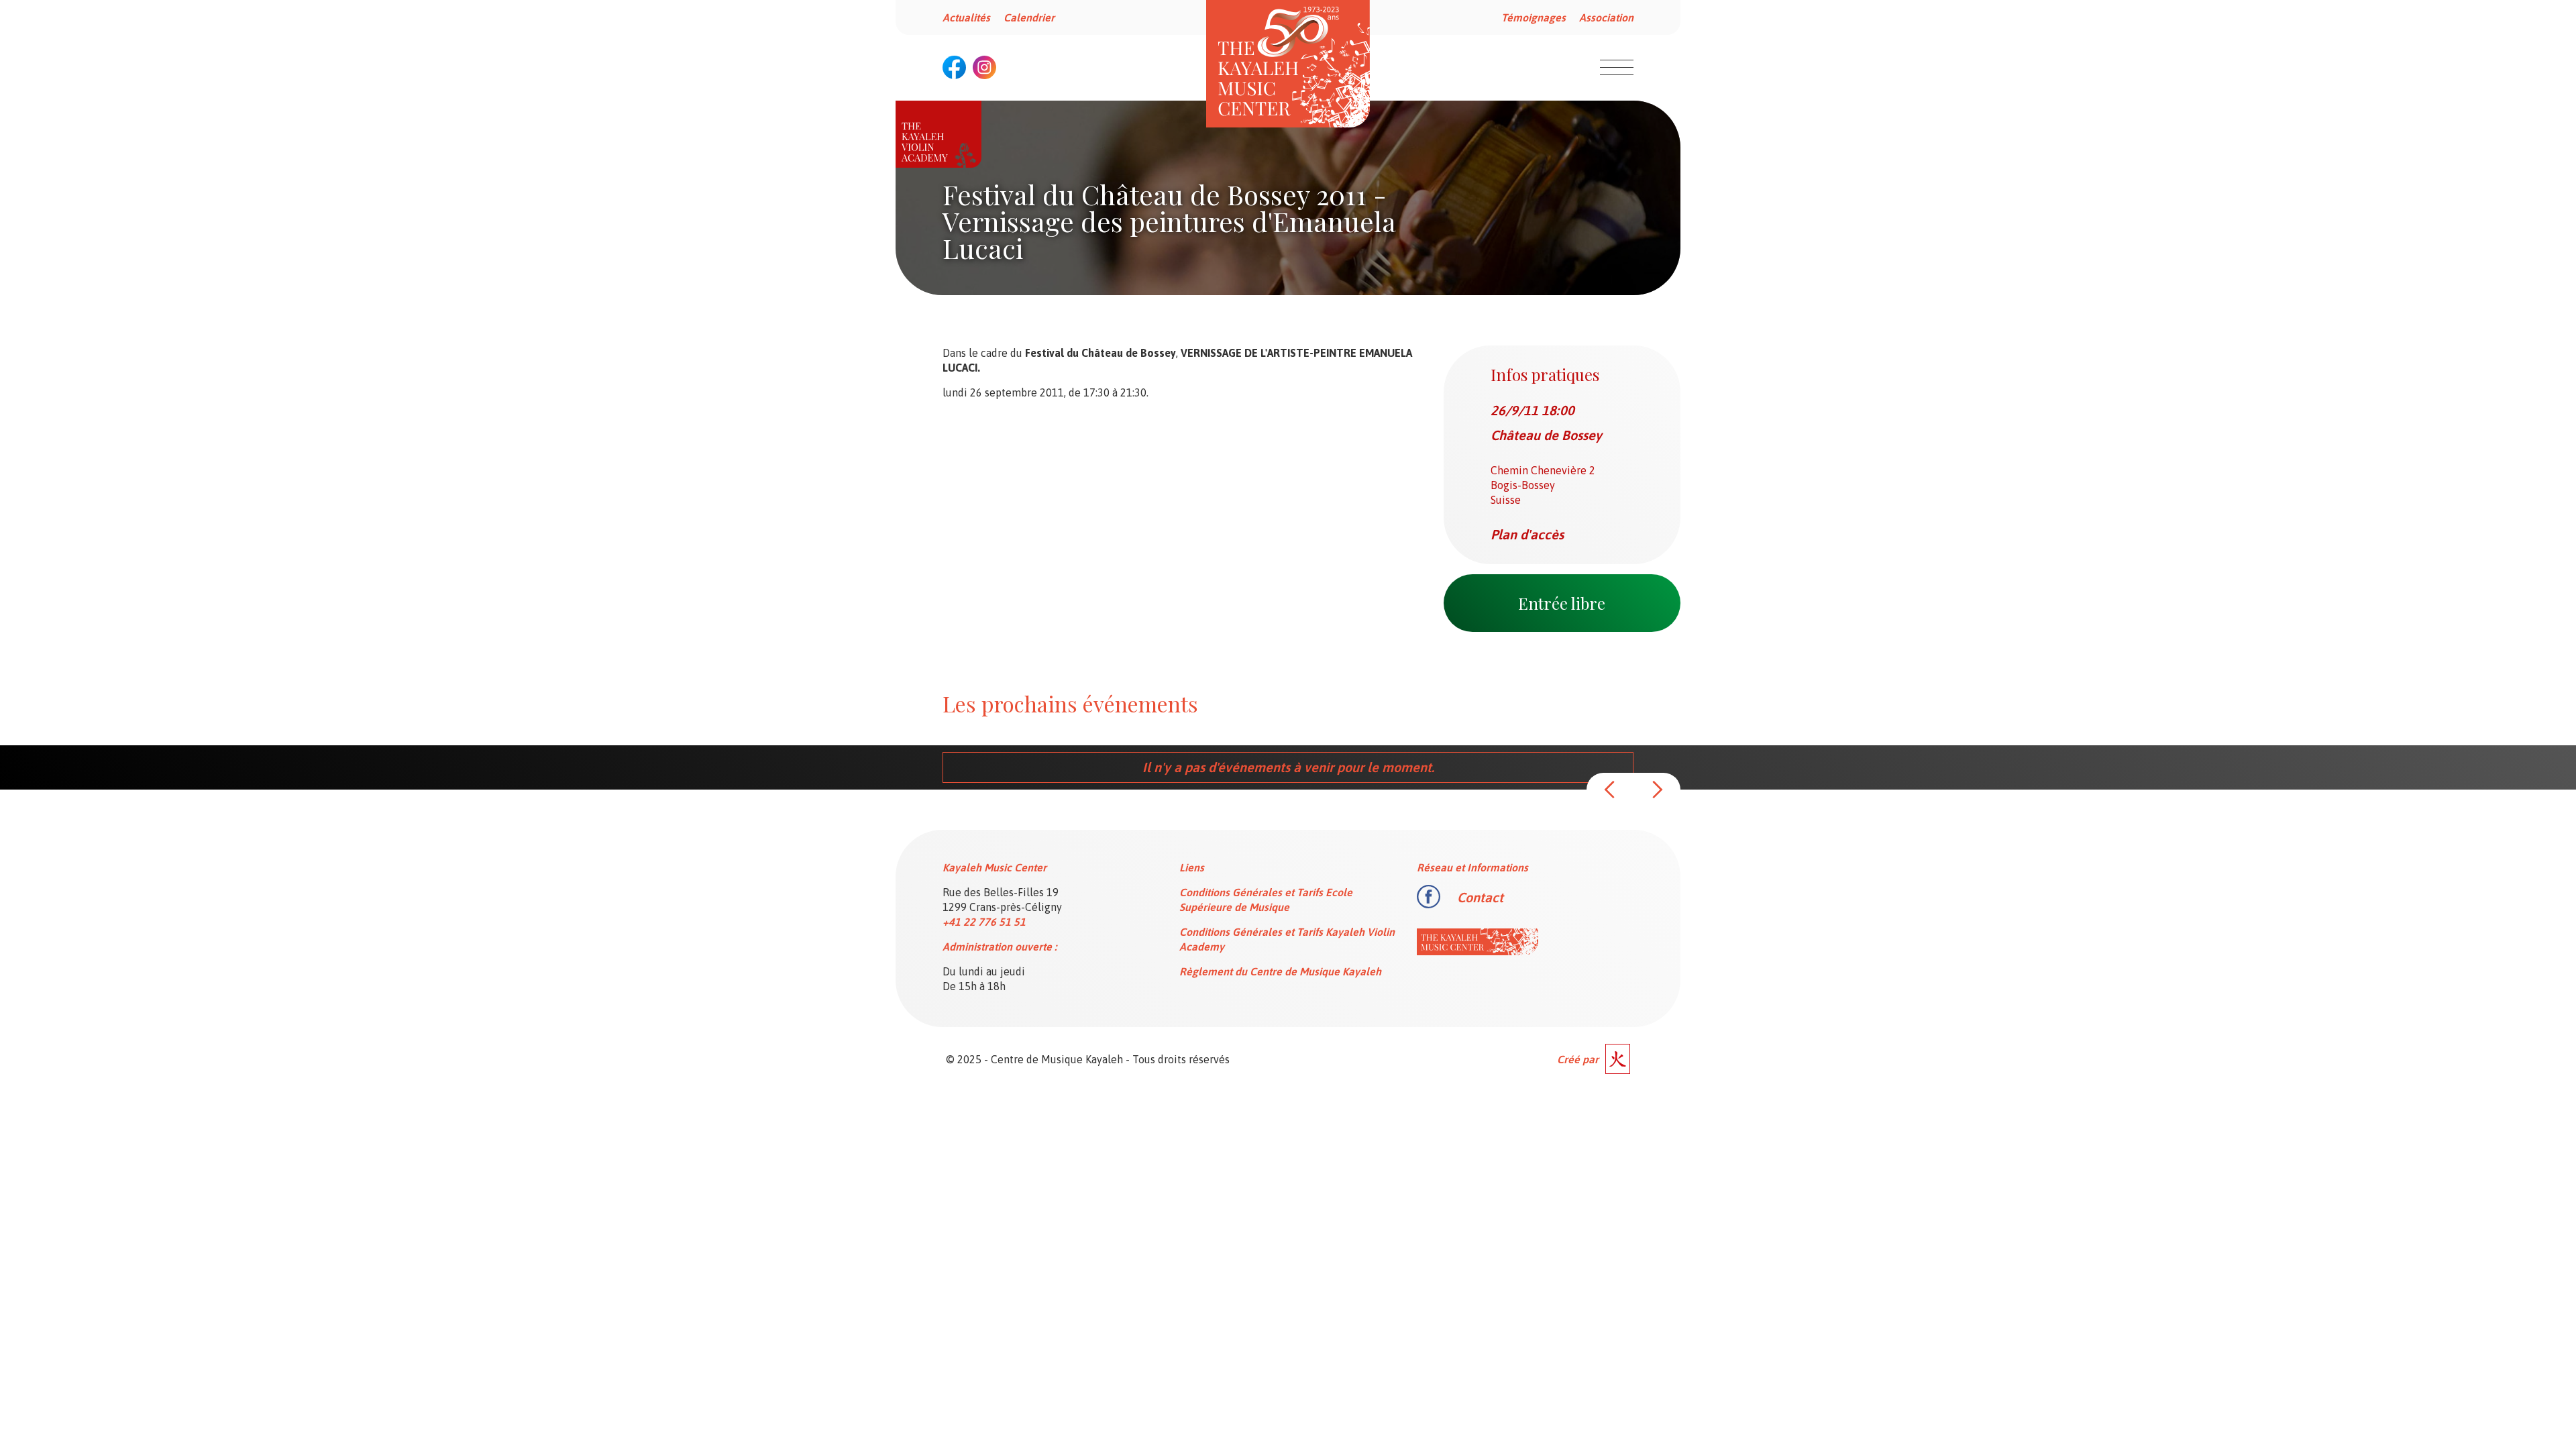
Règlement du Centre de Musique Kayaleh (1280, 971)
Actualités (966, 17)
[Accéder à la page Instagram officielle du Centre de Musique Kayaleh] (984, 67)
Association (1606, 17)
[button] (1610, 790)
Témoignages (1534, 17)
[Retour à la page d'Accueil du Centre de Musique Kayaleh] (1288, 64)
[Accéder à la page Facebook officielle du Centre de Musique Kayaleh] (954, 67)
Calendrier (1029, 17)
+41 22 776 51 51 (984, 922)
